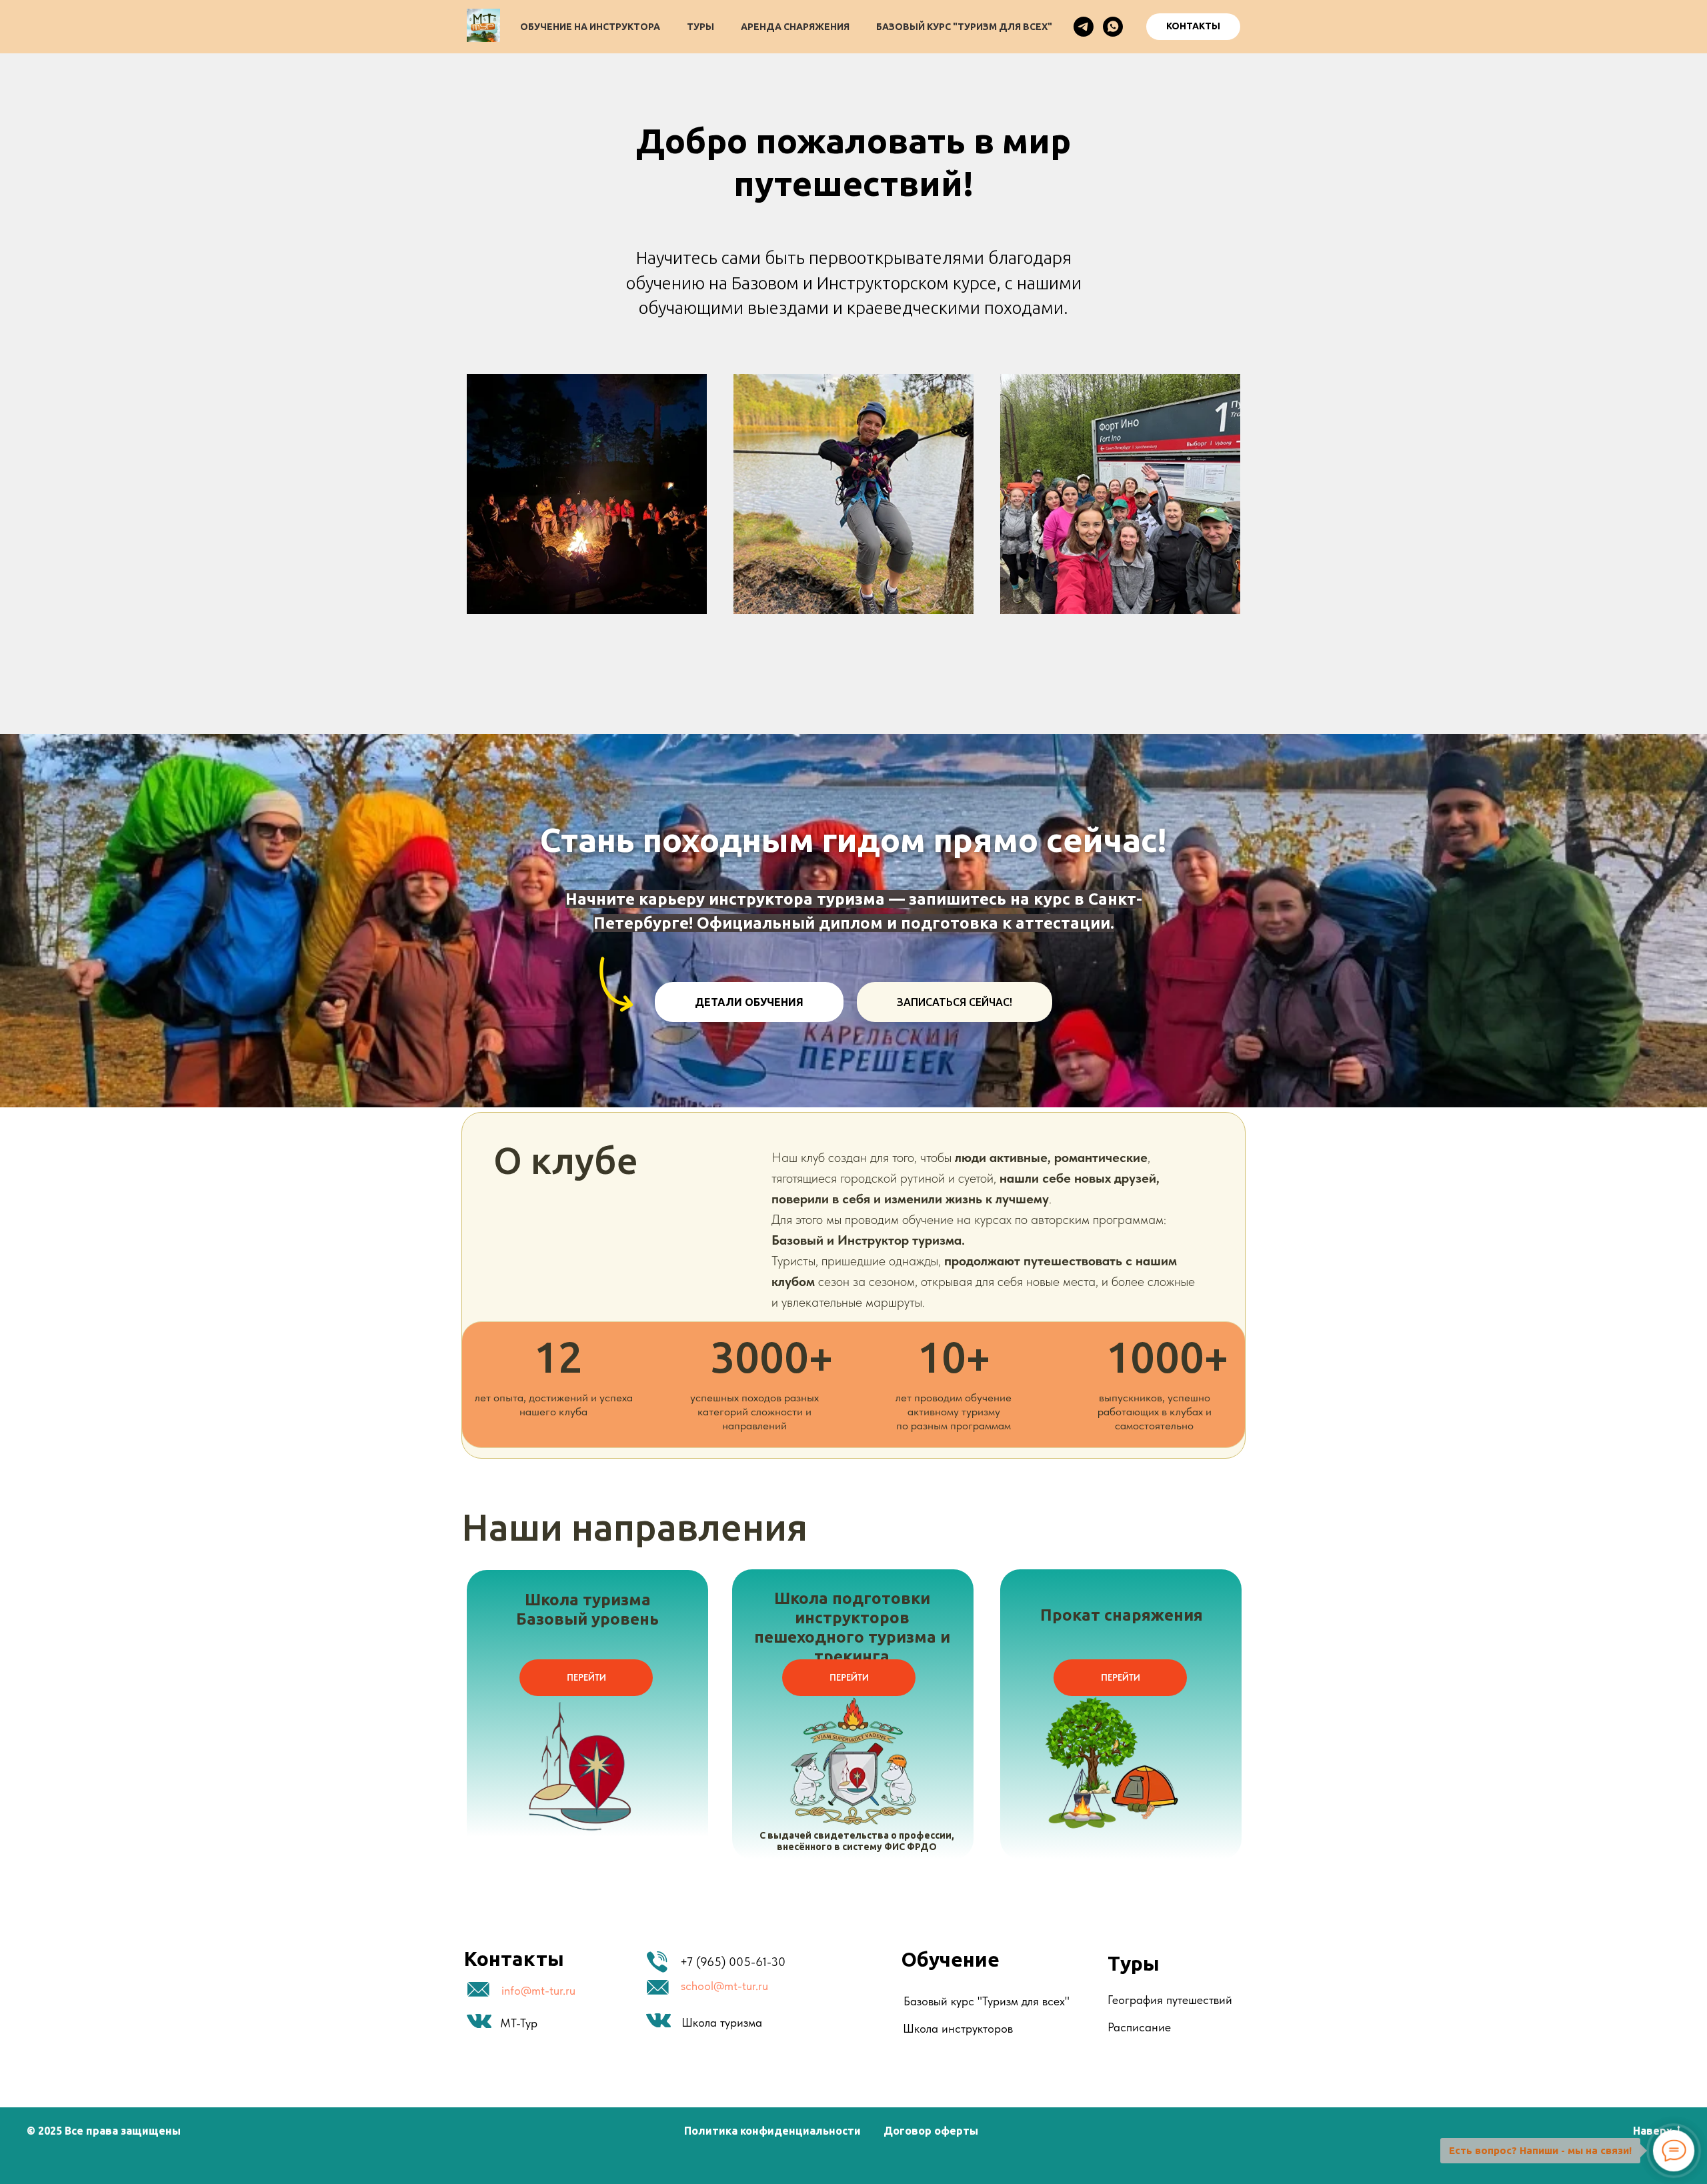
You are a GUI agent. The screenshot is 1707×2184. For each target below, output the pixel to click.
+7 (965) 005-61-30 (733, 1962)
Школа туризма (722, 2022)
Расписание (1139, 2027)
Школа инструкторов (958, 2028)
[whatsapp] (1113, 27)
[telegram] (1084, 27)
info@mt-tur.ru (538, 1990)
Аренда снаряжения (795, 27)
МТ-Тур (519, 2023)
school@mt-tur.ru (724, 1986)
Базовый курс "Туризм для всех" (964, 27)
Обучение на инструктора (590, 27)
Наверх (1653, 2131)
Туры (700, 27)
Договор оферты (931, 2131)
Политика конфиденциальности (772, 2131)
